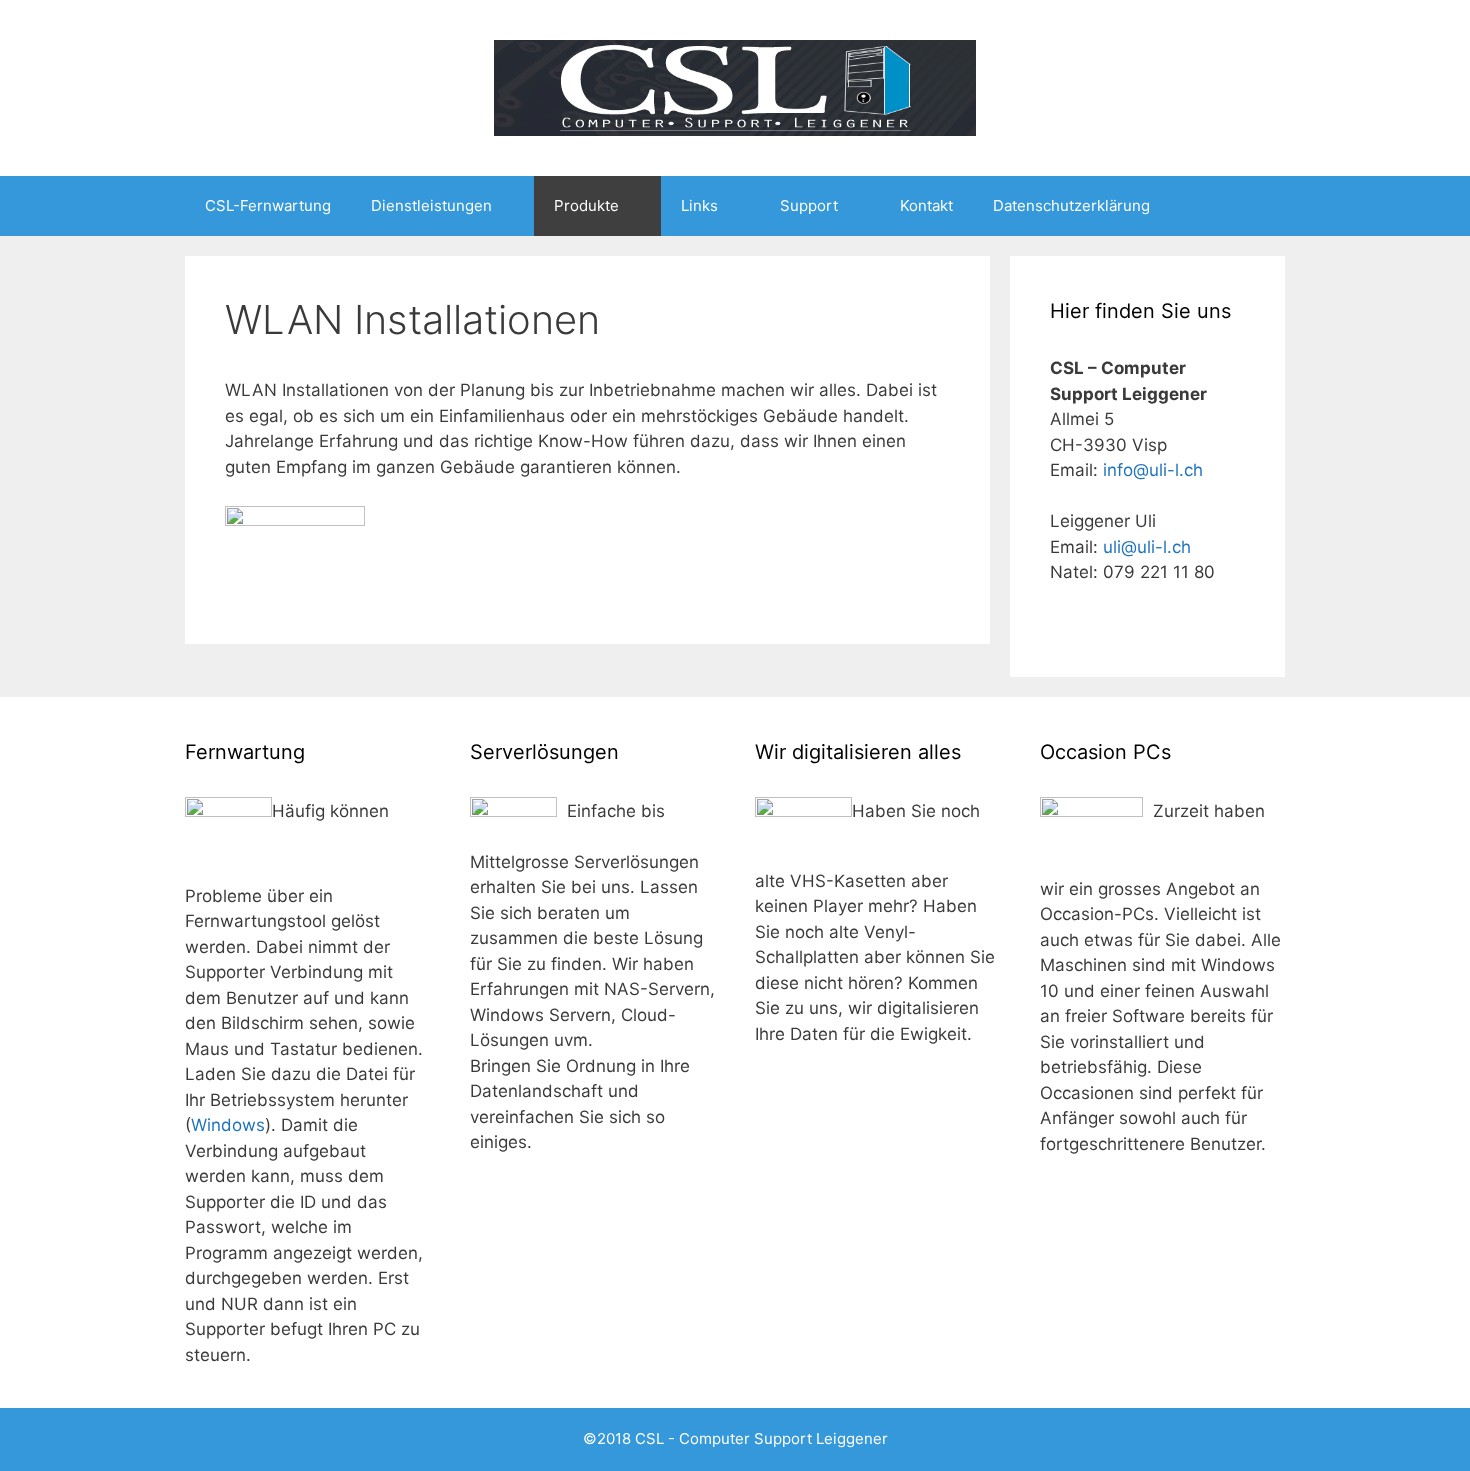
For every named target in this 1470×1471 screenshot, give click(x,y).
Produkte (586, 205)
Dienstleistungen (431, 205)
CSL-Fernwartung (268, 205)
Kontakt (926, 205)
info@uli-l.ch (1153, 470)
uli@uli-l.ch (1147, 547)
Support (809, 205)
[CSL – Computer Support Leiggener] (735, 87)
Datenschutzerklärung (1071, 205)
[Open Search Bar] (1255, 206)
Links (699, 205)
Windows (228, 1125)
